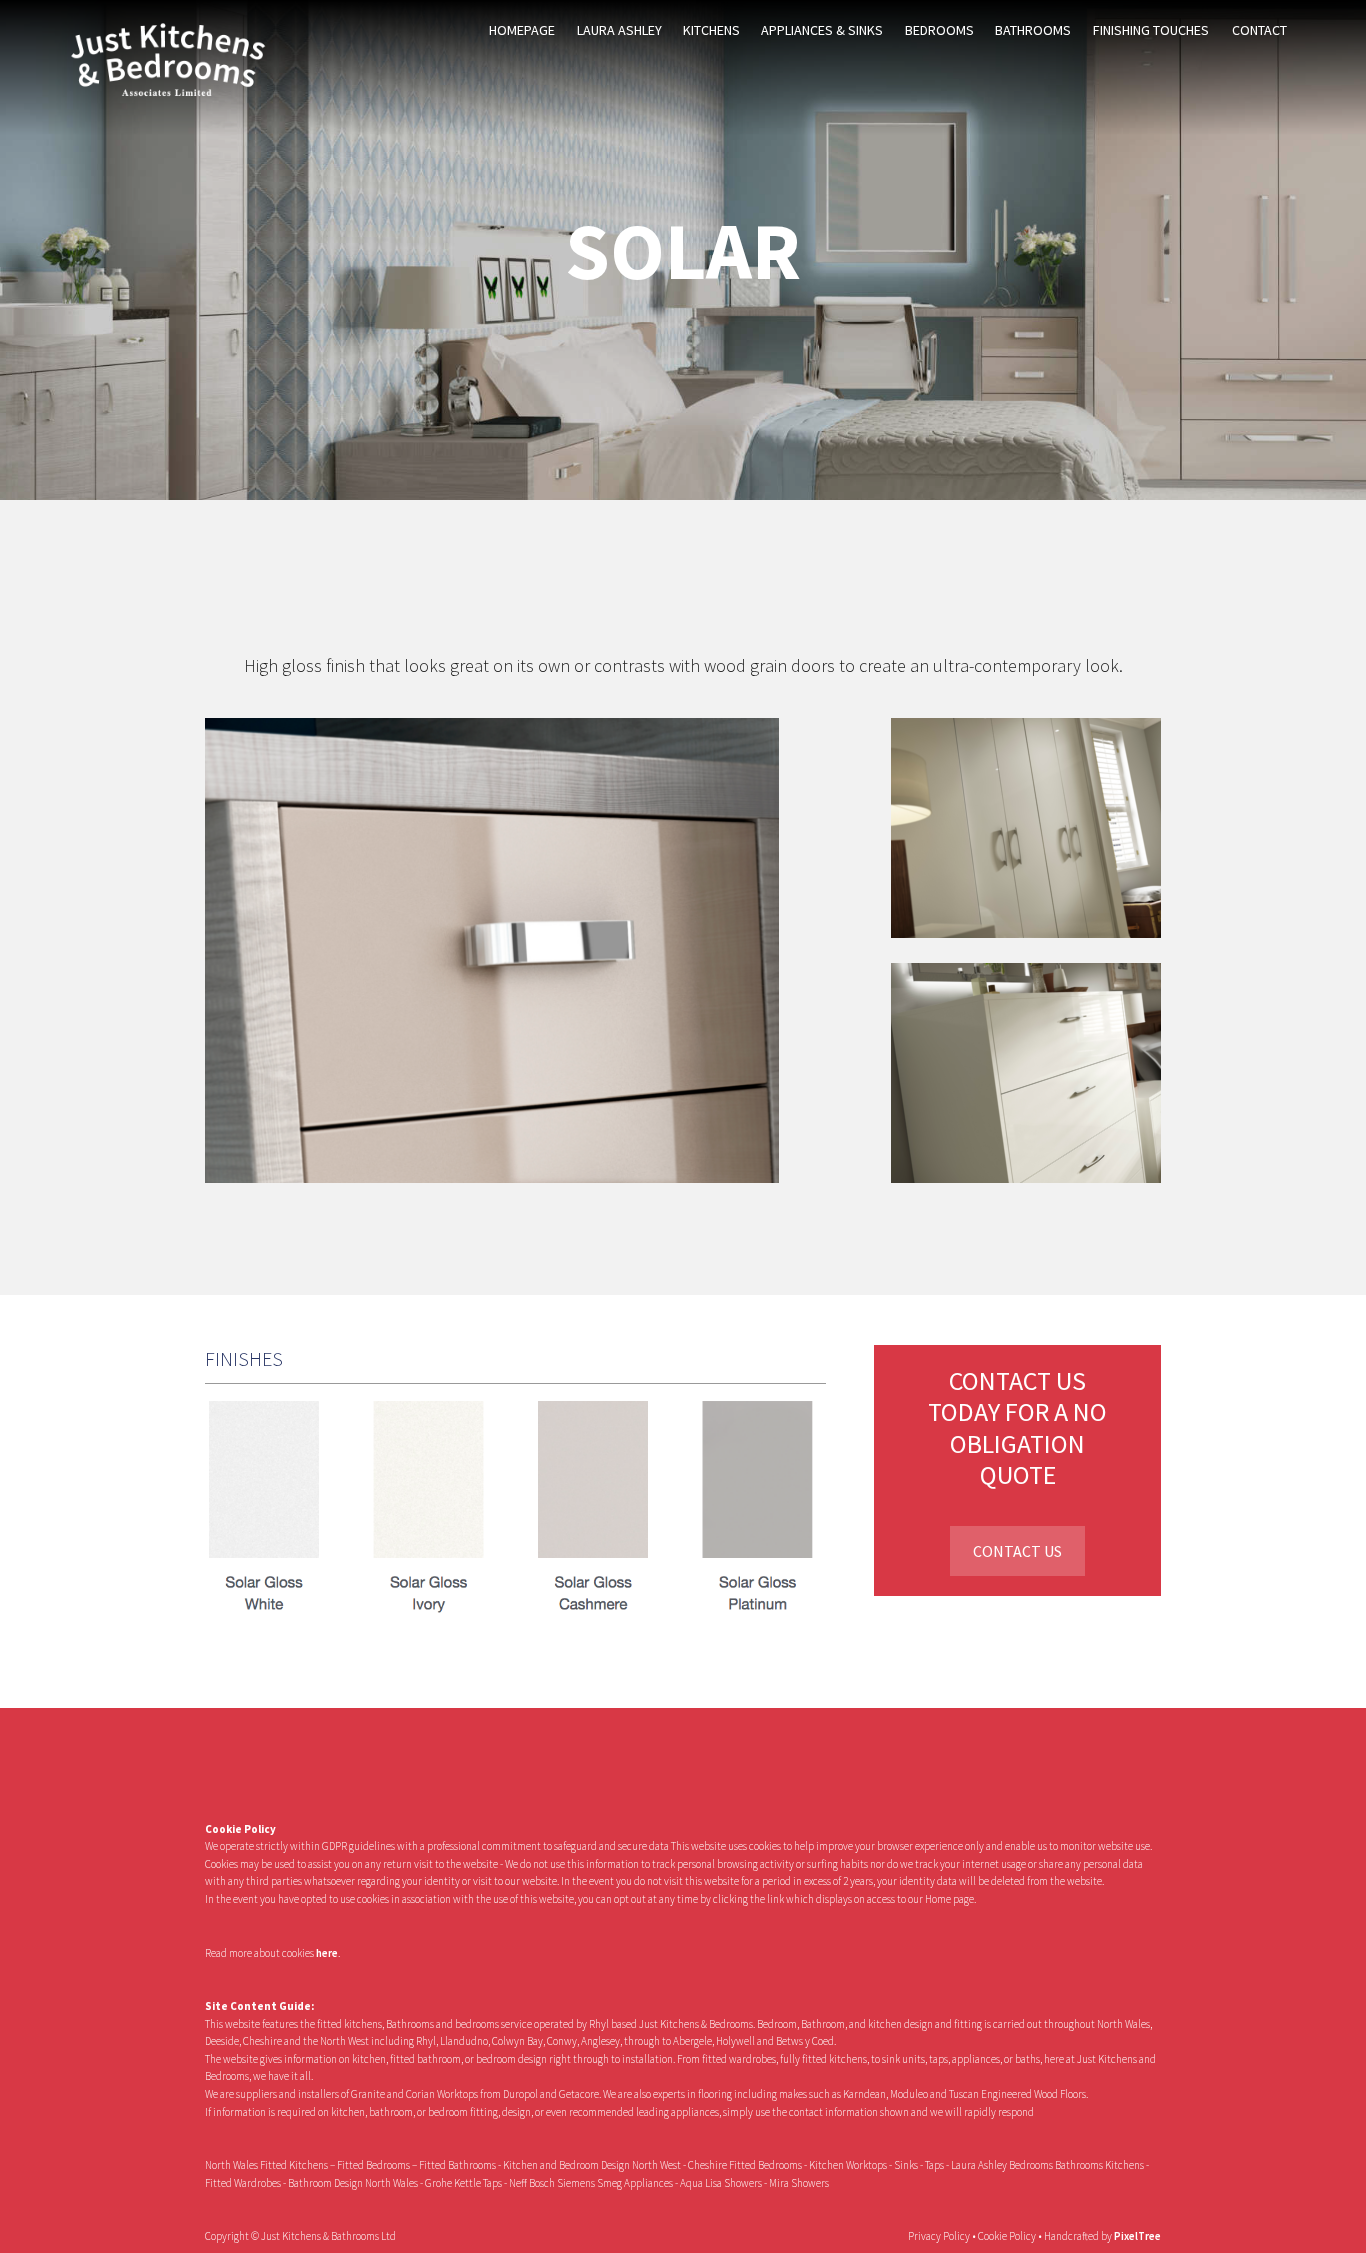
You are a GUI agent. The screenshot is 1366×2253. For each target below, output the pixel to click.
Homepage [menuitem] (522, 30)
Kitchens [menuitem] (711, 30)
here (327, 1953)
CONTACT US (1017, 1551)
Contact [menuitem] (1259, 30)
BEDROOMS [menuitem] (939, 30)
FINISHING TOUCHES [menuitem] (1151, 30)
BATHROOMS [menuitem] (1033, 30)
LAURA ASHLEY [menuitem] (619, 30)
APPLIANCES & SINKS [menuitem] (822, 30)
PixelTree (1137, 2236)
